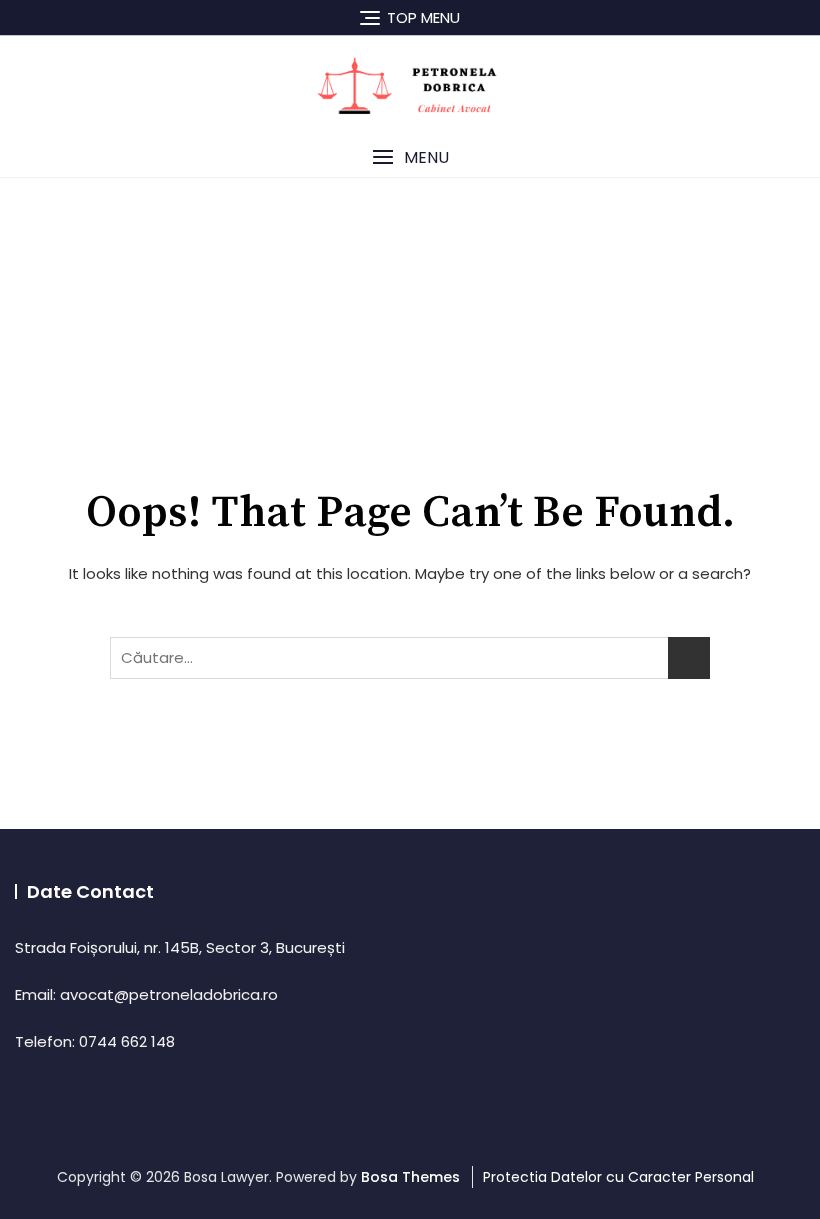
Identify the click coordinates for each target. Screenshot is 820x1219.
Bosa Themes (410, 1177)
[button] (410, 157)
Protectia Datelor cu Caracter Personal (618, 1177)
